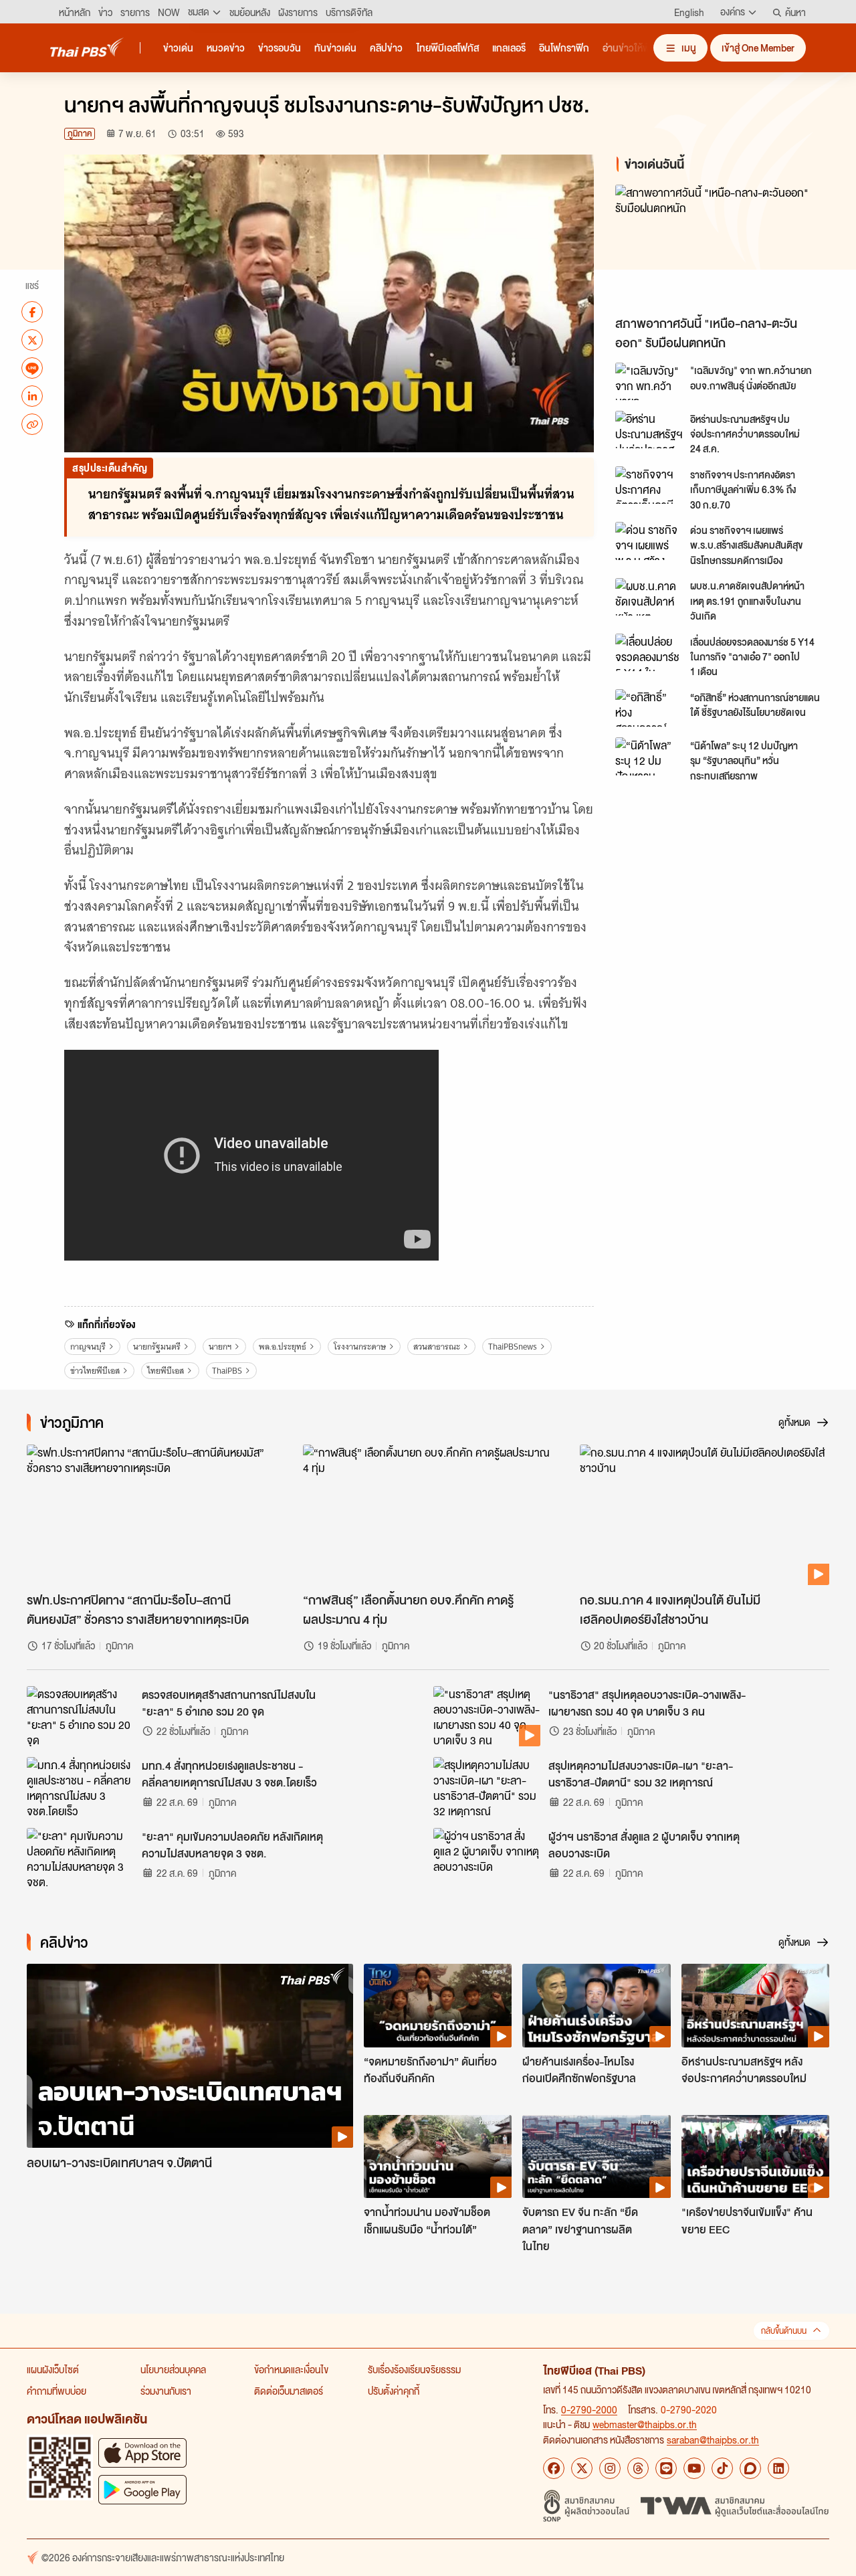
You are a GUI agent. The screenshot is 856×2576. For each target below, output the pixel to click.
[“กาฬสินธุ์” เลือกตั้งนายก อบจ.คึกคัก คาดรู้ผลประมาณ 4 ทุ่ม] (428, 1515)
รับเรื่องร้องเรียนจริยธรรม (414, 2369)
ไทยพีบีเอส (166, 1371)
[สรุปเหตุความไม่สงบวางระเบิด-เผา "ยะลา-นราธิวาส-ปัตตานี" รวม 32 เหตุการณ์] (487, 1787)
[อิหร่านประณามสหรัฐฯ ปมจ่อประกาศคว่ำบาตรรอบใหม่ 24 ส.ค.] (649, 430)
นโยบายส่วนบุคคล (173, 2369)
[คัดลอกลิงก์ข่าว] (32, 424)
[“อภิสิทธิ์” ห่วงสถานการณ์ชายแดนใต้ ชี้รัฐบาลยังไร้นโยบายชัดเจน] (649, 708)
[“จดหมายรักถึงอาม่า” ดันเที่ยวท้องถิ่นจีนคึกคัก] (438, 2005)
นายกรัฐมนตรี (157, 1347)
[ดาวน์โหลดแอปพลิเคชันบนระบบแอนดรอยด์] (142, 2489)
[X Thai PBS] (582, 2468)
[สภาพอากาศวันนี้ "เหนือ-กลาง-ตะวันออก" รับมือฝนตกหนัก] (725, 247)
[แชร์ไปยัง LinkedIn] (32, 396)
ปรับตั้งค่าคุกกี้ (394, 2391)
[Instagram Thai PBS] (610, 2468)
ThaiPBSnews (513, 1347)
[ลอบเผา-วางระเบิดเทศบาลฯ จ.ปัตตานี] (190, 2056)
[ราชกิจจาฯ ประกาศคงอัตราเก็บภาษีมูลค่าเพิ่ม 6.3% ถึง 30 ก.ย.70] (649, 485)
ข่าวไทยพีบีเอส (95, 1371)
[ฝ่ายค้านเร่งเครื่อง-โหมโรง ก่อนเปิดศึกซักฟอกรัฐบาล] (596, 2005)
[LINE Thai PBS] (666, 2468)
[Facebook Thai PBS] (554, 2468)
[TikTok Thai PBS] (722, 2468)
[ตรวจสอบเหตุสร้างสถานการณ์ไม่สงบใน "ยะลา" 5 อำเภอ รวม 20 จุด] (80, 1716)
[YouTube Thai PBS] (694, 2468)
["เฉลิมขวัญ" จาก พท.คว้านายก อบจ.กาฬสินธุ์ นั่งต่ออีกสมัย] (649, 381)
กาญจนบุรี (88, 1347)
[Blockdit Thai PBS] (750, 2468)
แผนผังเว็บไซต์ (53, 2369)
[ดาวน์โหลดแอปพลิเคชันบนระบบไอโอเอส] (142, 2453)
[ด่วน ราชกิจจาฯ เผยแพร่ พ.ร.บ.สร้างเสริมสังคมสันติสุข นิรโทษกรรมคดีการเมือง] (649, 541)
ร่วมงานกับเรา (166, 2391)
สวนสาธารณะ (437, 1347)
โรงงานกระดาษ (360, 1347)
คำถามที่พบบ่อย (57, 2391)
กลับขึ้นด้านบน (784, 2331)
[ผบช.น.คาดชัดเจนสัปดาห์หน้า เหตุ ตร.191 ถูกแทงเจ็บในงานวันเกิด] (649, 597)
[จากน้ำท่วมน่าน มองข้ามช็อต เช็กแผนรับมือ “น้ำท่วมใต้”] (438, 2156)
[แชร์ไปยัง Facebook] (32, 312)
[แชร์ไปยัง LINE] (32, 368)
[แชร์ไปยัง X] (32, 340)
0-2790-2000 (589, 2409)
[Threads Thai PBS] (638, 2468)
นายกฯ (220, 1347)
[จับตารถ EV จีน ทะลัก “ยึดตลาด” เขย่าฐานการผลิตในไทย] (596, 2156)
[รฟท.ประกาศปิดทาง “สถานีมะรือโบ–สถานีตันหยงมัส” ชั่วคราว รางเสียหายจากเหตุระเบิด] (151, 1515)
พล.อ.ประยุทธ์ (283, 1347)
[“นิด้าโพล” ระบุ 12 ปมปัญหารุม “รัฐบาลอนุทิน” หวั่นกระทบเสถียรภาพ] (649, 756)
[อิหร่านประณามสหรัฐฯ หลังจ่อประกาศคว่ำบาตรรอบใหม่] (755, 2005)
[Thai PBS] (87, 47)
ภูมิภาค (80, 133)
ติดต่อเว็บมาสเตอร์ (289, 2391)
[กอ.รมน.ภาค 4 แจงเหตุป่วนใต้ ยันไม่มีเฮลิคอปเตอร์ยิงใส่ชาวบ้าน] (705, 1515)
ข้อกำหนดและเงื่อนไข (291, 2369)
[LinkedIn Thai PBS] (778, 2468)
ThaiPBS (227, 1371)
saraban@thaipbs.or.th (713, 2440)
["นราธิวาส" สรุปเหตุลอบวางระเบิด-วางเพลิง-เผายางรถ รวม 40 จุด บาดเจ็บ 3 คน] (487, 1716)
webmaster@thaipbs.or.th (645, 2424)
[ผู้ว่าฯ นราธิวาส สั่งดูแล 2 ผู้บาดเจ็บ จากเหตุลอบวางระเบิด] (487, 1858)
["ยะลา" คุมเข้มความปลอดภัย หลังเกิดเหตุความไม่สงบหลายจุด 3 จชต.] (80, 1858)
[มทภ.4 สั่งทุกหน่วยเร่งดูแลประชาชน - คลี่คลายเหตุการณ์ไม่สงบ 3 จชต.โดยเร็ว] (80, 1787)
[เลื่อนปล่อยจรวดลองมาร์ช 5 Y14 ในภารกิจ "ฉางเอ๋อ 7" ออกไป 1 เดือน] (649, 652)
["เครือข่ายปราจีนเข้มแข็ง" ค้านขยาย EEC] (755, 2156)
